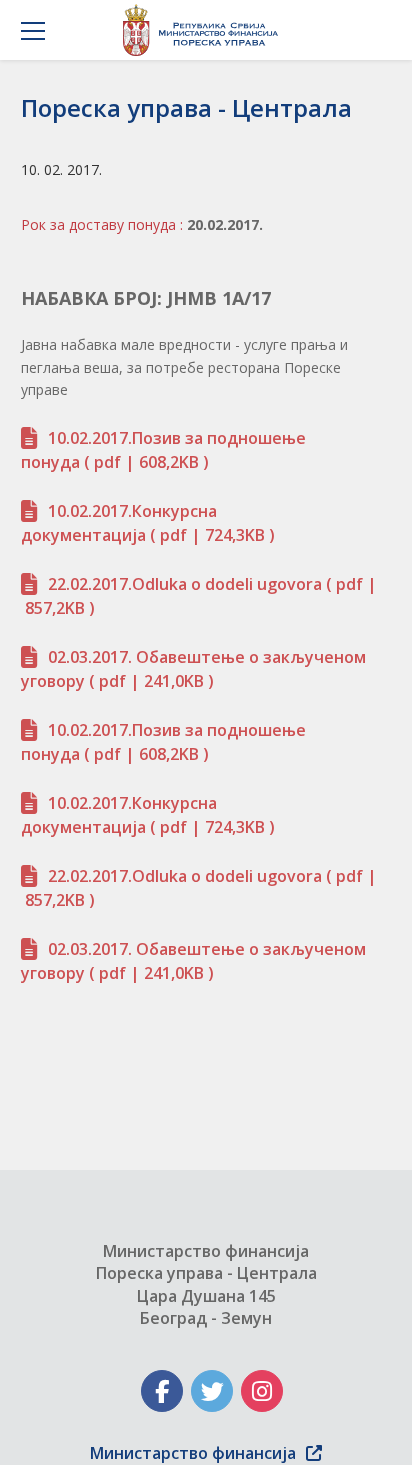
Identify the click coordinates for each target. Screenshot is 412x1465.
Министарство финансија (193, 1453)
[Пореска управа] (205, 30)
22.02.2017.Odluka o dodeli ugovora (185, 584)
